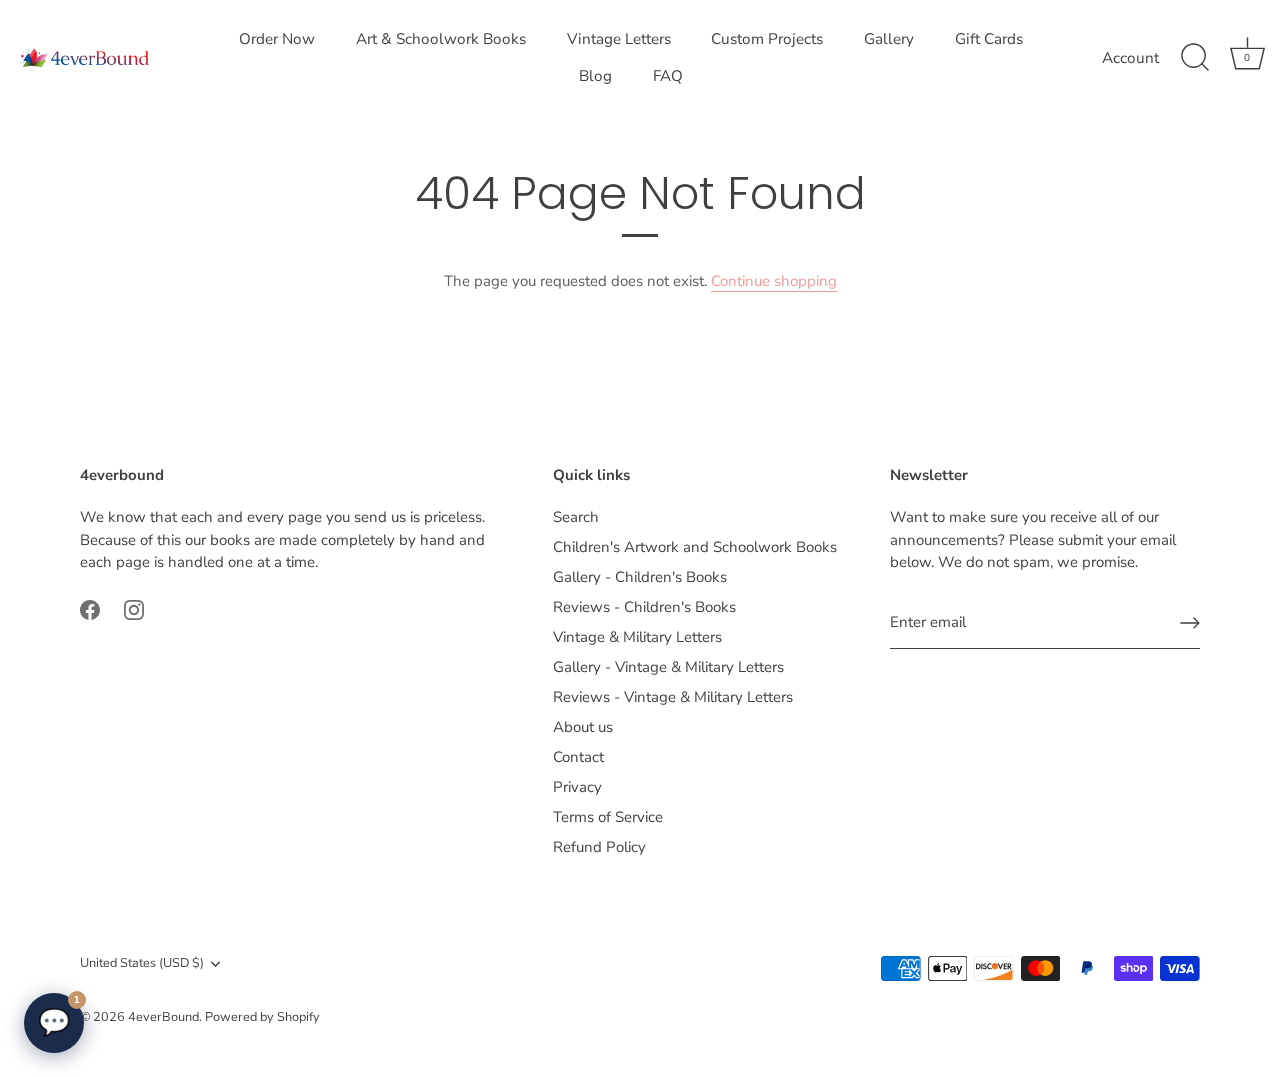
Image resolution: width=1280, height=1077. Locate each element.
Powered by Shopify (262, 1017)
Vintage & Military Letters (637, 637)
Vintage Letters (619, 39)
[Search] (1195, 58)
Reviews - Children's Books (644, 607)
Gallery (889, 39)
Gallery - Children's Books (640, 577)
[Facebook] (90, 609)
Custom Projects (767, 39)
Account (1130, 58)
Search (576, 517)
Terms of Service (608, 817)
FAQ (668, 76)
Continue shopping (774, 281)
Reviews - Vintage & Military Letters (673, 697)
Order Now (277, 39)
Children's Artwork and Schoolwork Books (695, 547)
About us (583, 727)
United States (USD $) (142, 964)
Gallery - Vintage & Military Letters (668, 667)
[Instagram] (134, 609)
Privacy (577, 787)
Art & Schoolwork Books (441, 39)
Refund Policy (599, 847)
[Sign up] (1190, 623)
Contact (578, 757)
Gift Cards (989, 39)
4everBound (163, 1017)
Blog (595, 76)
